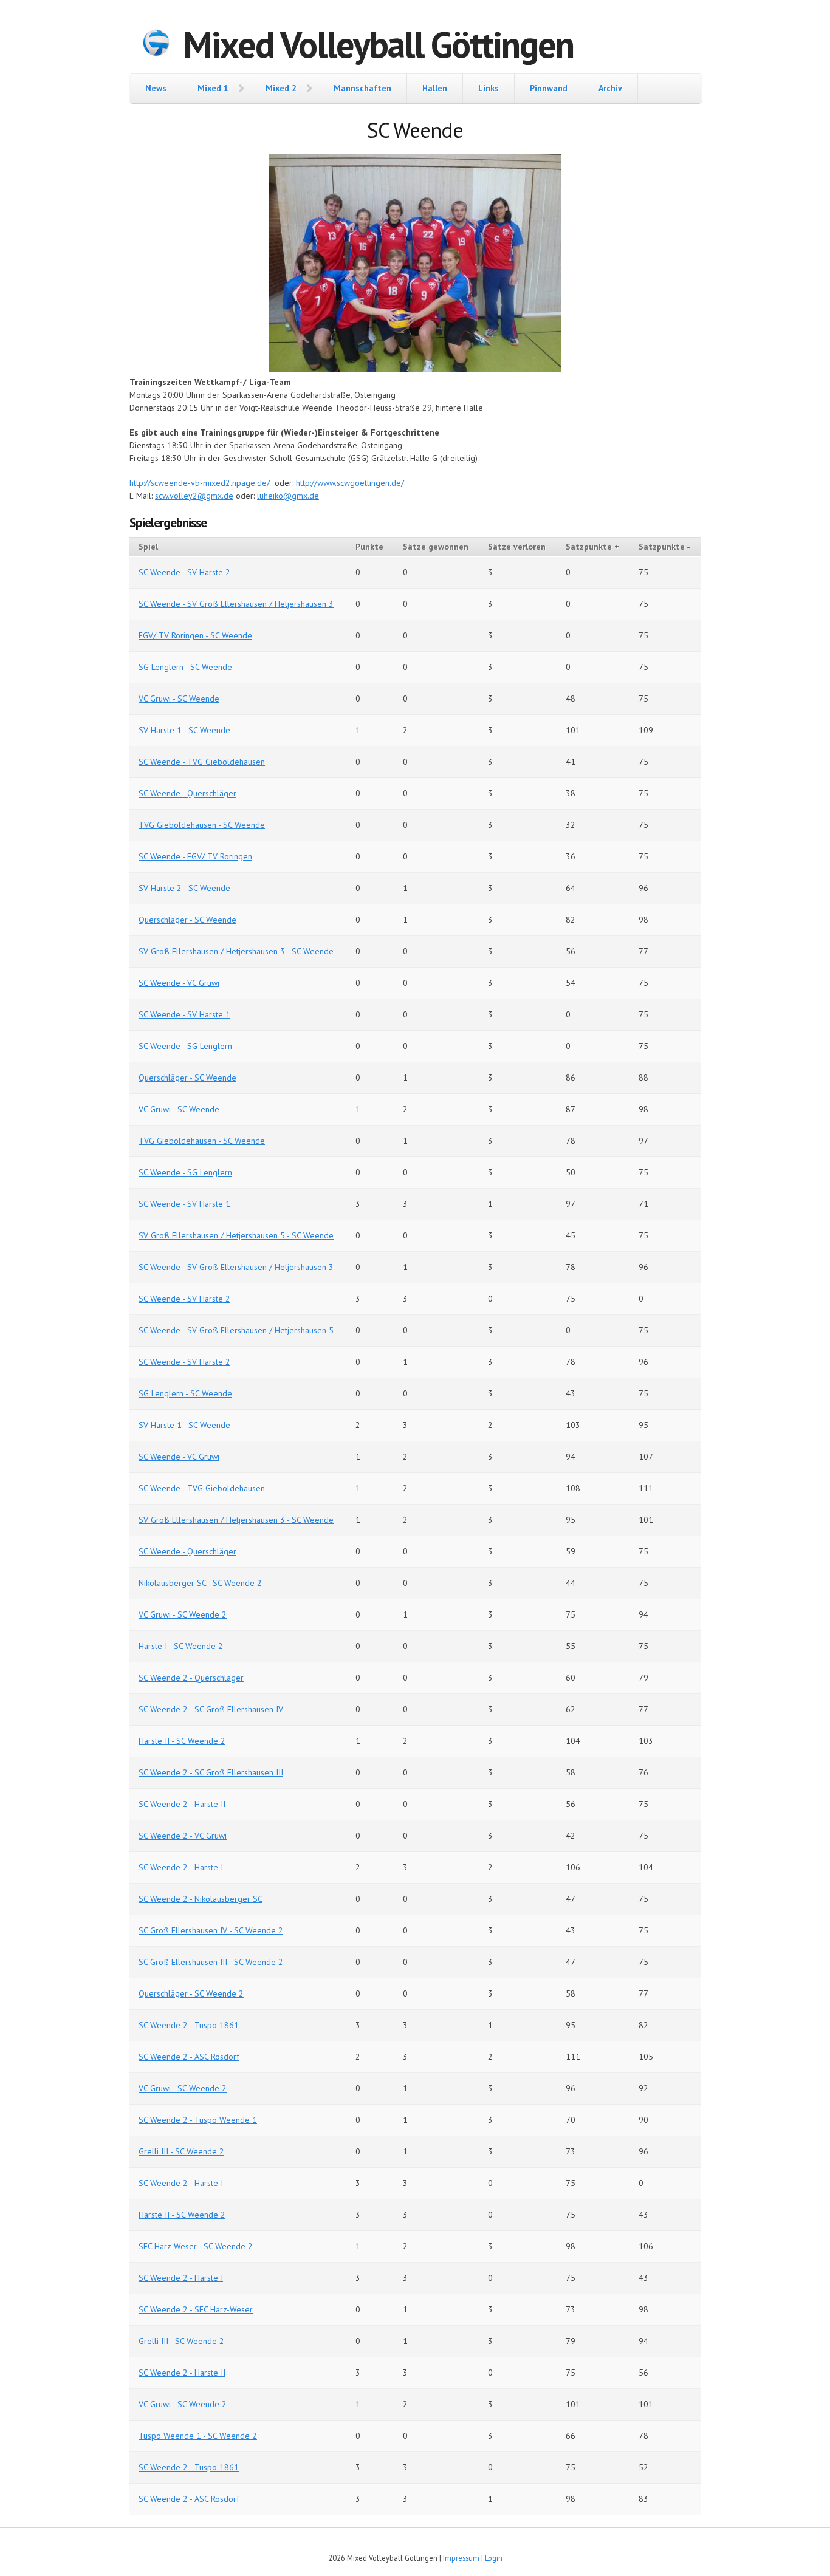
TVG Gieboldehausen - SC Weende (202, 825)
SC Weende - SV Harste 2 (184, 572)
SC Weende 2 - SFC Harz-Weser (196, 2309)
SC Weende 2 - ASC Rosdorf (189, 2057)
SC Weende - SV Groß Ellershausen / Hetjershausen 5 (236, 1330)
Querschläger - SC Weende (187, 920)
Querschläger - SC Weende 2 (191, 1993)
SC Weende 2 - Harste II (182, 1804)
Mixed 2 (281, 88)
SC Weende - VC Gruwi (179, 983)
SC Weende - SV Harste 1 (184, 1014)
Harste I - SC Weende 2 (181, 1646)
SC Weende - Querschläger (187, 793)
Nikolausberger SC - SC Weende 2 (200, 1583)
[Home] (156, 44)
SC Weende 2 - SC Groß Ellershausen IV (211, 1709)
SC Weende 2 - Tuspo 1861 (189, 2025)
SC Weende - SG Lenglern (185, 1046)
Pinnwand (549, 88)
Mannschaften (362, 88)
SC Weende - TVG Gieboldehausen (202, 762)
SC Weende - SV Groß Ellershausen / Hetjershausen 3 (236, 604)
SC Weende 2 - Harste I (181, 1867)
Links (489, 88)
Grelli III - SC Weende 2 (181, 2151)
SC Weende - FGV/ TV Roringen (195, 856)
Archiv (610, 88)
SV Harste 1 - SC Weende (184, 730)
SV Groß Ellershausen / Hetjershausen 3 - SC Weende (236, 951)
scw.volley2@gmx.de (194, 496)
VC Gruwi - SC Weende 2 (183, 1614)
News (156, 88)
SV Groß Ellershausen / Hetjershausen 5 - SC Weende (236, 1235)
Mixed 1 (213, 88)
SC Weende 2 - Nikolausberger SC (201, 1899)
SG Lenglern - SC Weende (185, 667)
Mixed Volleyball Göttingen (378, 44)
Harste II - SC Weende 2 (182, 1741)
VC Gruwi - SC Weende (179, 699)
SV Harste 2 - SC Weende (184, 888)
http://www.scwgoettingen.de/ (350, 483)
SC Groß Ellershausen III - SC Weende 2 (211, 1962)
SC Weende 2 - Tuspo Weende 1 (198, 2120)
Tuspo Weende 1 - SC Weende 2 (198, 2436)
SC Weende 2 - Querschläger (191, 1678)
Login (494, 2558)
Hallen (435, 88)
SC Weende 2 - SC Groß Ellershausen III (211, 1772)
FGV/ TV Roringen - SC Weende (195, 635)
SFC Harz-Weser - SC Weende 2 (196, 2246)
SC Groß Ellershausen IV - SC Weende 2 (211, 1930)
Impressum (461, 2558)
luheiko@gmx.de (288, 496)
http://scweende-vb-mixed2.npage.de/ (200, 483)
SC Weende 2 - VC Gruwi (183, 1836)
